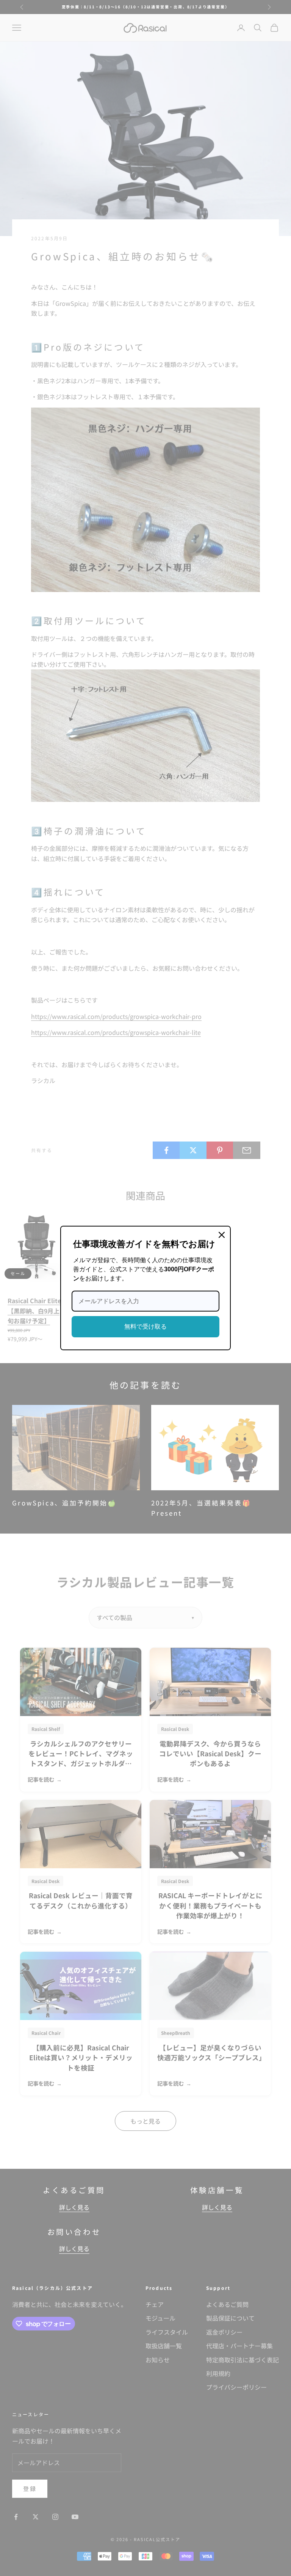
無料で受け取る (145, 1327)
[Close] (222, 1235)
